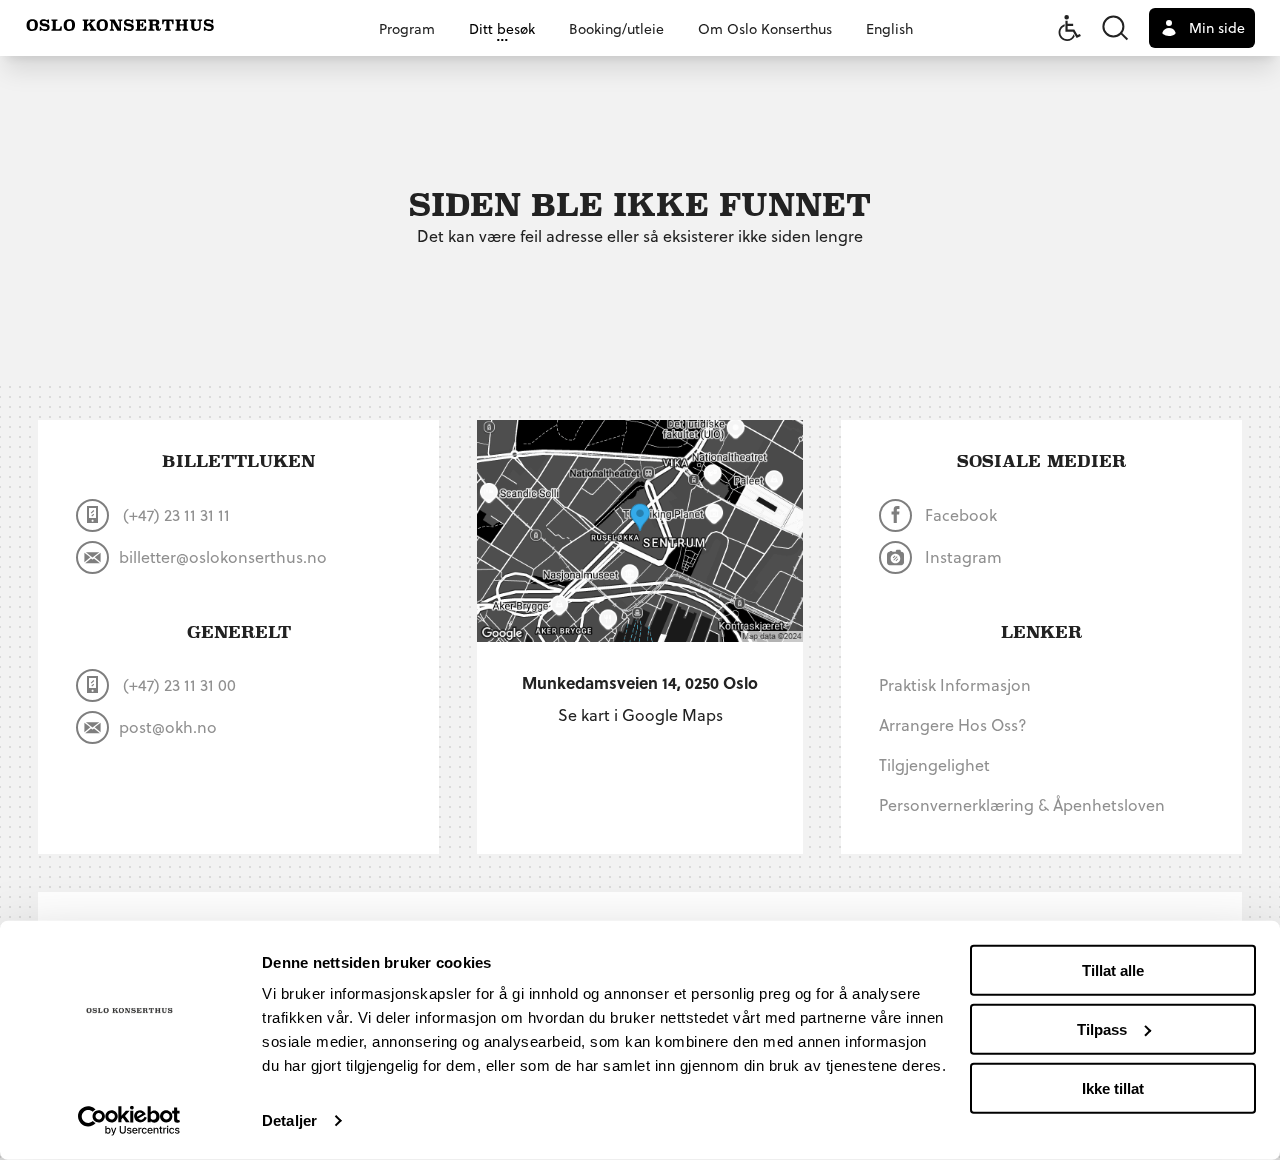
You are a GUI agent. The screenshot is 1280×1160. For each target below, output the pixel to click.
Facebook (959, 514)
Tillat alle (1113, 970)
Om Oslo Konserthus (765, 28)
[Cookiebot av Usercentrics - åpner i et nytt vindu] (129, 1121)
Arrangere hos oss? (953, 724)
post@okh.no (168, 726)
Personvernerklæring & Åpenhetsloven (1022, 804)
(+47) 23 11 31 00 (177, 684)
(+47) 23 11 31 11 (174, 514)
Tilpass (1102, 1029)
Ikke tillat (1113, 1087)
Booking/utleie (616, 28)
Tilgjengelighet (934, 764)
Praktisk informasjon (955, 684)
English (889, 28)
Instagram (961, 556)
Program (407, 28)
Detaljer (289, 1120)
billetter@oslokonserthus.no (223, 556)
